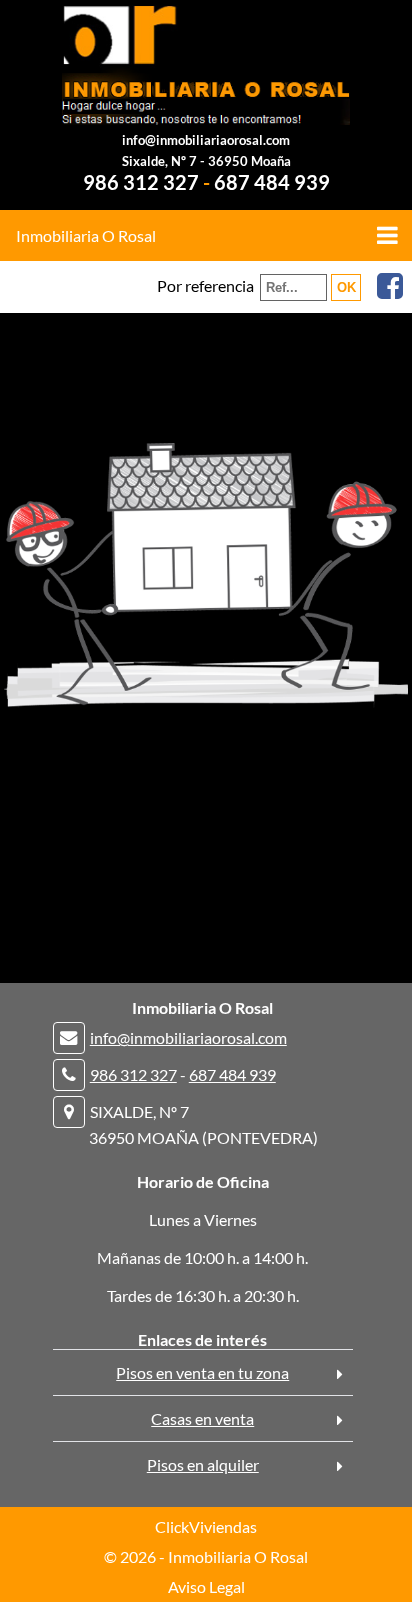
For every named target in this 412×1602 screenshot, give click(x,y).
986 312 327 (141, 182)
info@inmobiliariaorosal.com (206, 140)
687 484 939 (272, 182)
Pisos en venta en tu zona (202, 1372)
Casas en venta (202, 1418)
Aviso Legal (206, 1586)
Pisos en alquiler (203, 1464)
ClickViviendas (206, 1526)
